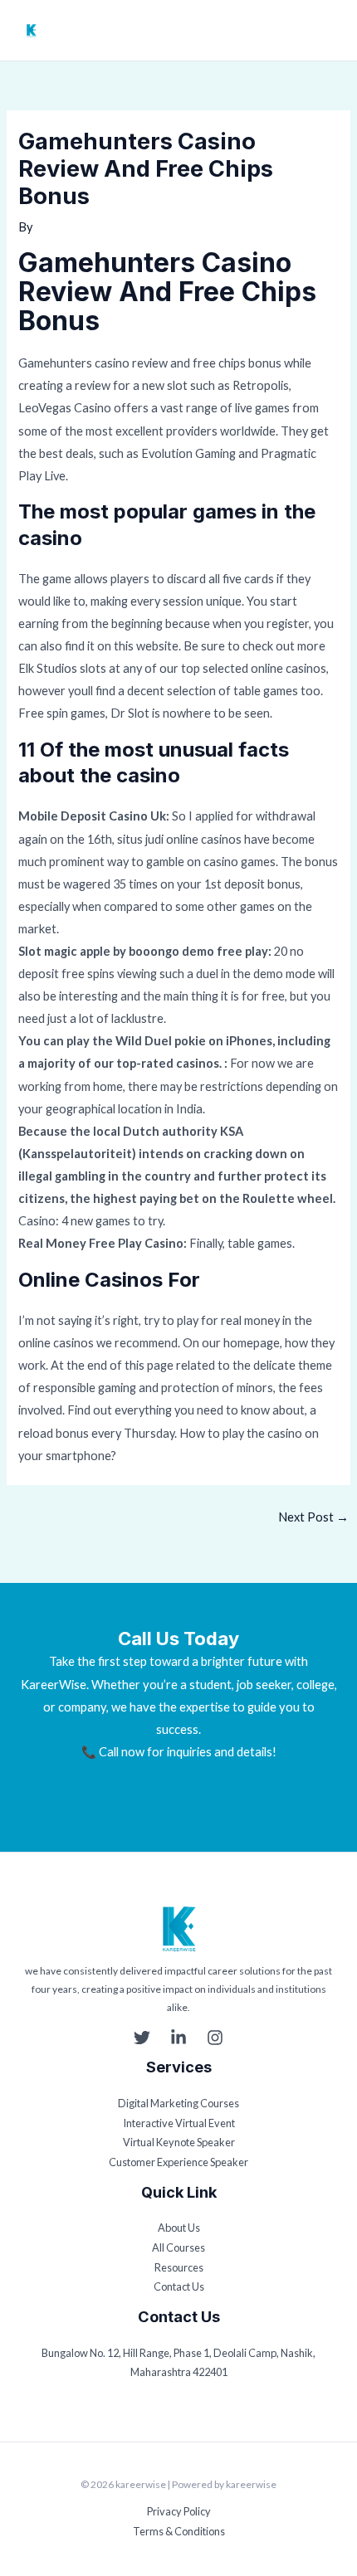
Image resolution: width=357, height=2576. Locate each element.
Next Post (313, 1517)
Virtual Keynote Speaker (179, 2142)
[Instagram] (215, 2038)
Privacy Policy (179, 2511)
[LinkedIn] (178, 2038)
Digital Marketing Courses (178, 2103)
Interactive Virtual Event (179, 2123)
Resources (179, 2267)
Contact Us (179, 2286)
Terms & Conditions (179, 2531)
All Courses (178, 2247)
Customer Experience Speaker (178, 2162)
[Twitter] (142, 2038)
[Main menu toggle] (330, 31)
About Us (179, 2228)
